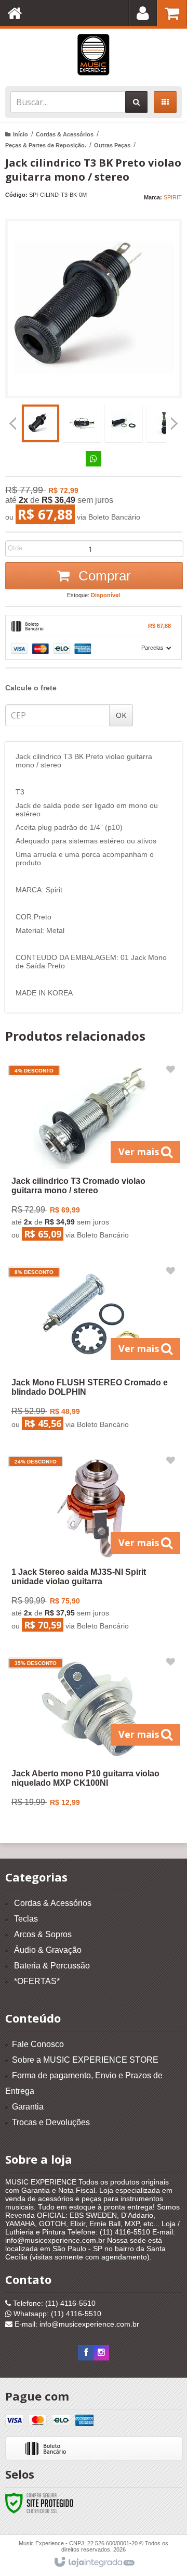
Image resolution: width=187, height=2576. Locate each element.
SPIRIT (173, 197)
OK (121, 715)
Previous (13, 423)
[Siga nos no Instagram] (101, 2353)
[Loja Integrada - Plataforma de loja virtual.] (94, 2562)
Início (21, 134)
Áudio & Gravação (48, 1950)
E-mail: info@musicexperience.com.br (76, 2324)
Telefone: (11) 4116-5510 (53, 2303)
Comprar (103, 576)
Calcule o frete (31, 688)
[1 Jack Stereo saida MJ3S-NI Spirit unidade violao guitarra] (92, 1546)
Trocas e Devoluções (51, 2122)
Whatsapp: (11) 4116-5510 (56, 2314)
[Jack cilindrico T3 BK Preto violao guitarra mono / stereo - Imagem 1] (41, 423)
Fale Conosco (38, 2044)
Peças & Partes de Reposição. (46, 145)
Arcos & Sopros (43, 1934)
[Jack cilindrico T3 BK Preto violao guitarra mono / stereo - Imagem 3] (124, 423)
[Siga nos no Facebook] (86, 2353)
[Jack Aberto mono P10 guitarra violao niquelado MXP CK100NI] (92, 1736)
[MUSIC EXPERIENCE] (94, 55)
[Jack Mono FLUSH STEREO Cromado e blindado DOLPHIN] (92, 1350)
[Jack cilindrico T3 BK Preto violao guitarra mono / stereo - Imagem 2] (82, 423)
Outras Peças (112, 145)
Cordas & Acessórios (65, 134)
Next (174, 420)
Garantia (28, 2107)
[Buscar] (136, 102)
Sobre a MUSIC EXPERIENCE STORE (85, 2060)
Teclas (26, 1919)
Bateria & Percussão (52, 1966)
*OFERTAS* (37, 1981)
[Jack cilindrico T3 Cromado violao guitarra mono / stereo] (92, 1155)
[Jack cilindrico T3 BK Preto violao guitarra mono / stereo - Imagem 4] (165, 423)
